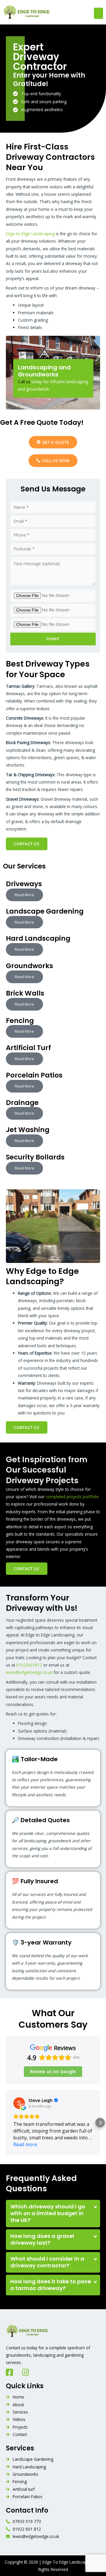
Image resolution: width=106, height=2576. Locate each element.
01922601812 (29, 1665)
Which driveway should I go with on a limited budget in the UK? (48, 2213)
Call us (24, 382)
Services (20, 2448)
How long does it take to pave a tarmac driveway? (51, 2285)
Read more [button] (25, 2144)
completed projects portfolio (72, 1497)
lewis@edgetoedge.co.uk (29, 1672)
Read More (24, 895)
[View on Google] (19, 2103)
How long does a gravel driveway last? (42, 2239)
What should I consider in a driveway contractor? (47, 2262)
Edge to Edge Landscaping (30, 234)
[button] (99, 13)
